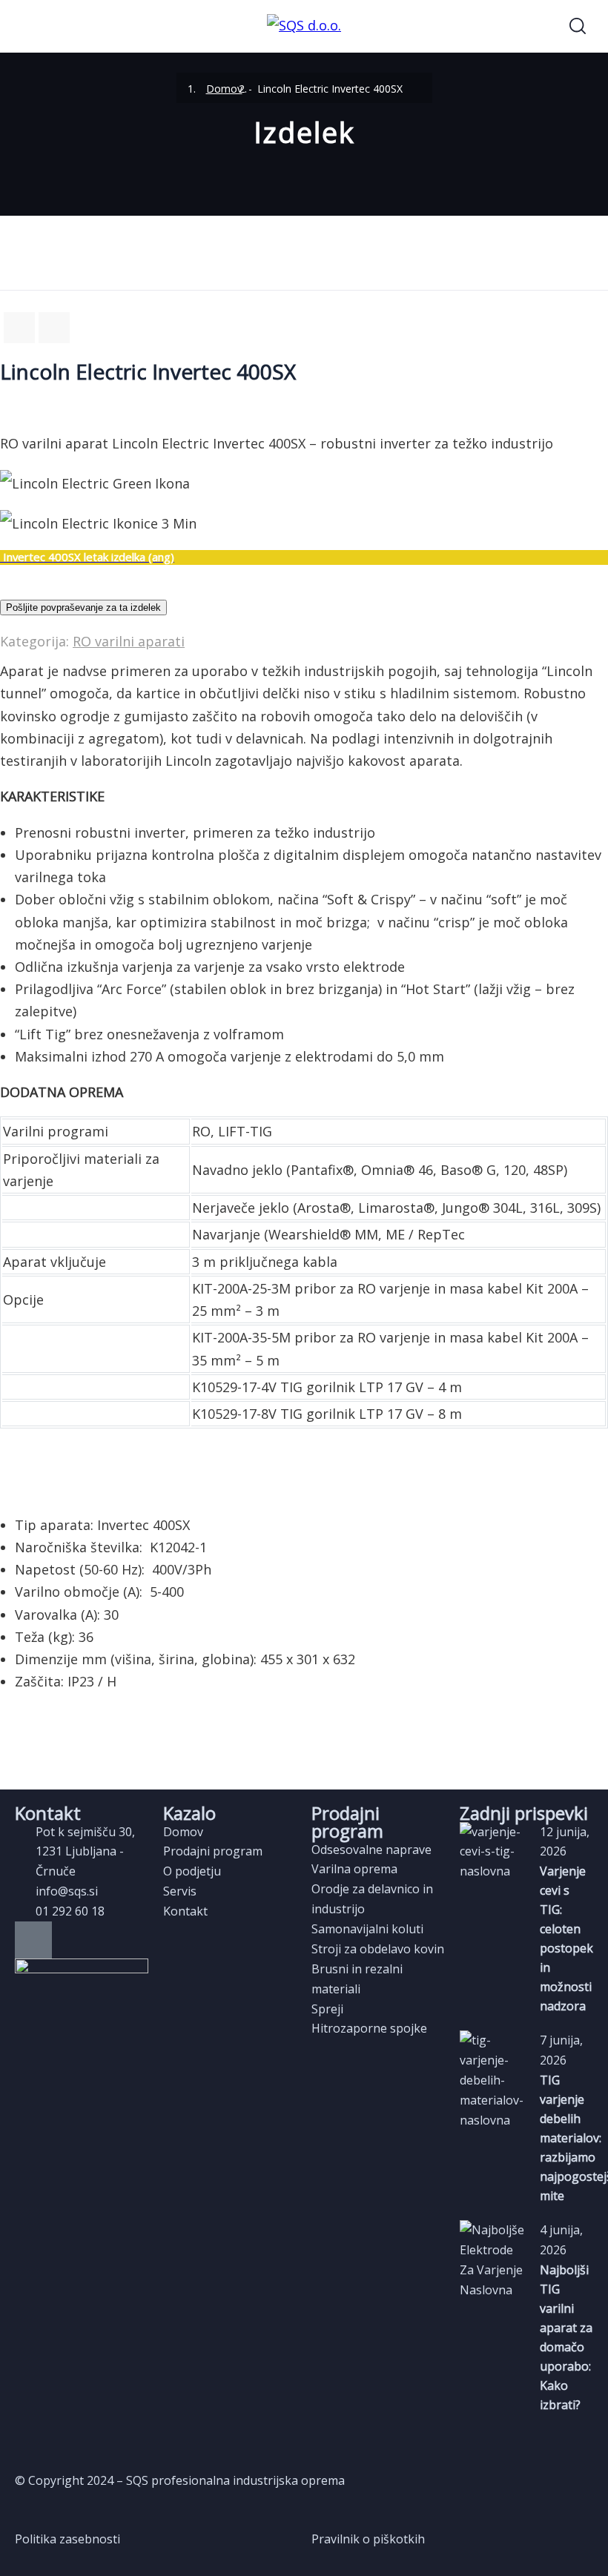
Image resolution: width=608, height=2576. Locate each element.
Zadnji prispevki (524, 1813)
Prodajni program (347, 1822)
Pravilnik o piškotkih (368, 2539)
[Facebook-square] (33, 1940)
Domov (224, 89)
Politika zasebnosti (67, 2539)
